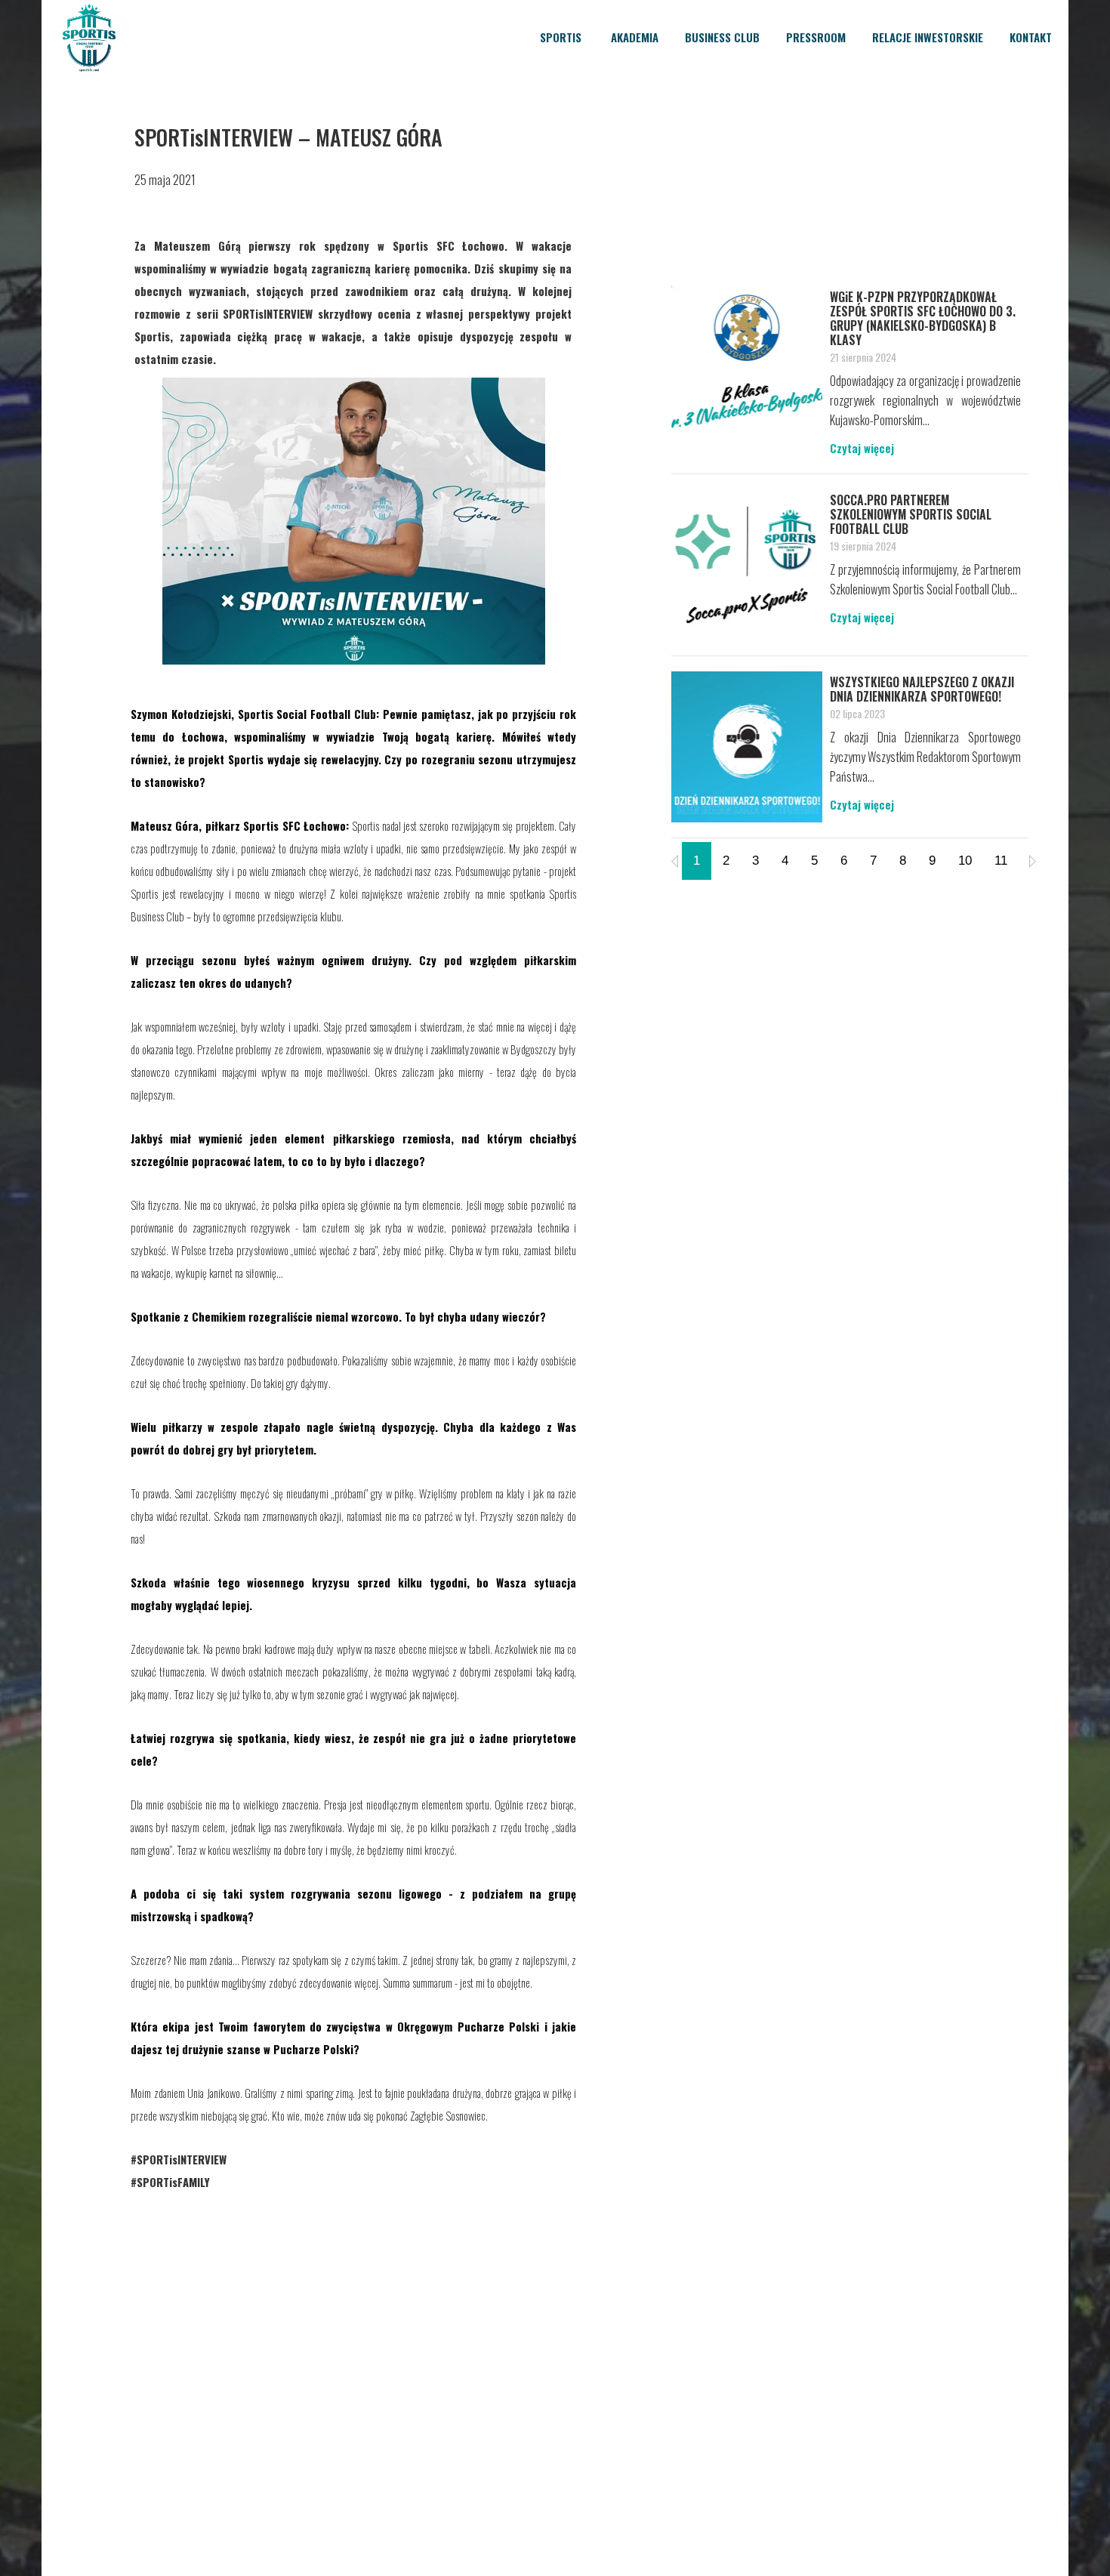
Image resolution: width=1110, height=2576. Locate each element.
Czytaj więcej (862, 448)
